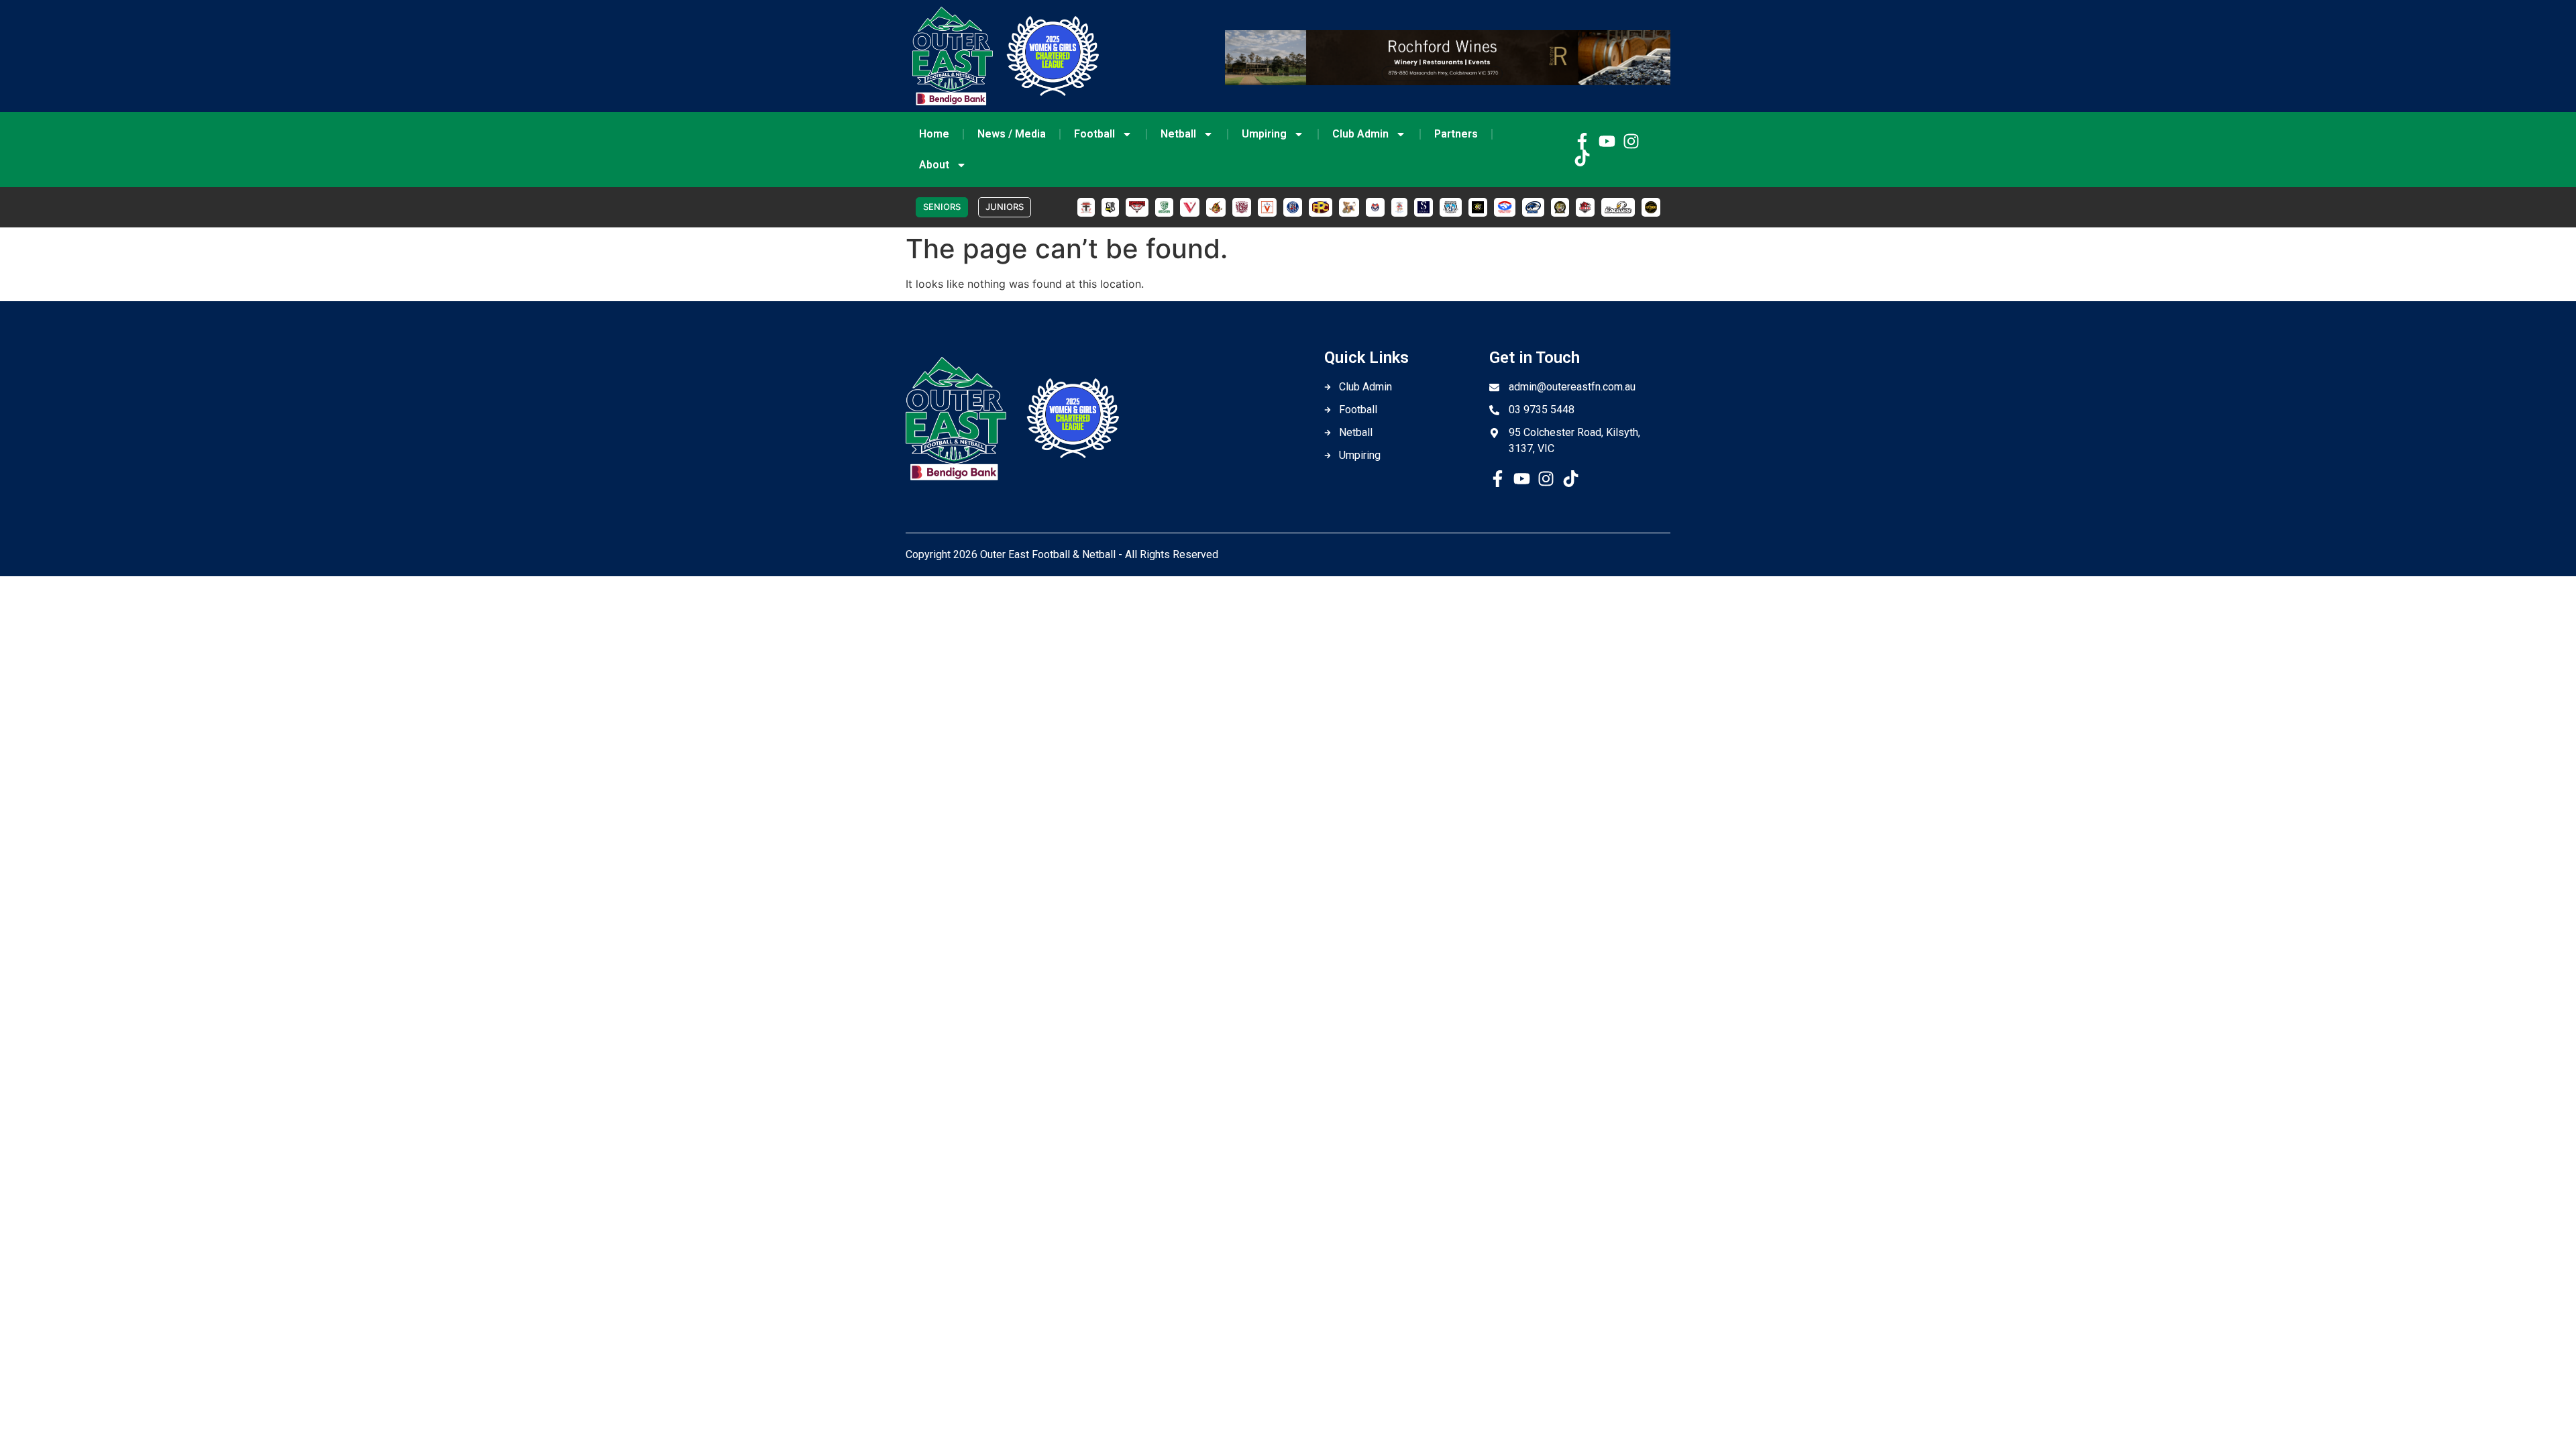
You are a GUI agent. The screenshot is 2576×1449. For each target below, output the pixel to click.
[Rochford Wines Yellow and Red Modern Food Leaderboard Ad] (1448, 81)
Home (934, 134)
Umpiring (1264, 134)
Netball (1178, 134)
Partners (1456, 134)
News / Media (1012, 134)
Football (1094, 134)
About (934, 165)
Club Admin (1360, 134)
